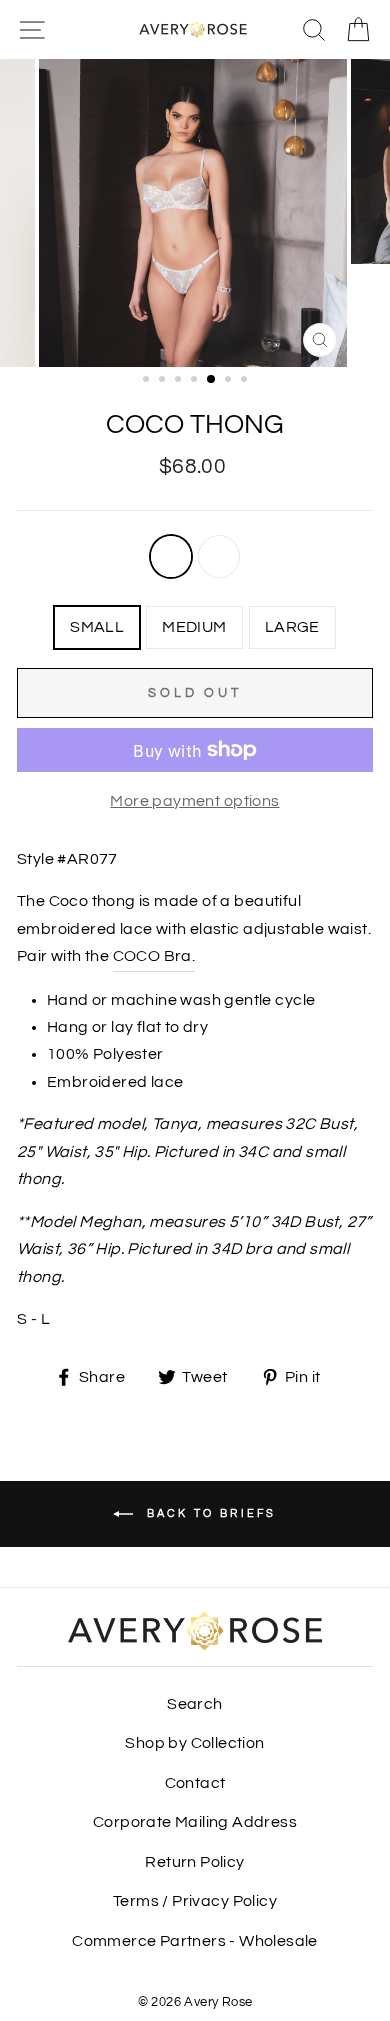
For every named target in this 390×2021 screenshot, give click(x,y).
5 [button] (212, 380)
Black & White (219, 556)
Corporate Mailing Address (195, 1822)
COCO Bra (152, 956)
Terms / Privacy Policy (195, 1901)
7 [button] (246, 381)
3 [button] (180, 381)
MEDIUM (194, 627)
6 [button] (230, 381)
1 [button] (148, 381)
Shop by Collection (194, 1743)
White (171, 556)
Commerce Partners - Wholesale (195, 1941)
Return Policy (194, 1862)
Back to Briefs (209, 1513)
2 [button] (164, 381)
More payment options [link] (194, 801)
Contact (195, 1783)
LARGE (292, 627)
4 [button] (196, 381)
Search (194, 1704)
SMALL (97, 627)
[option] (195, 213)
